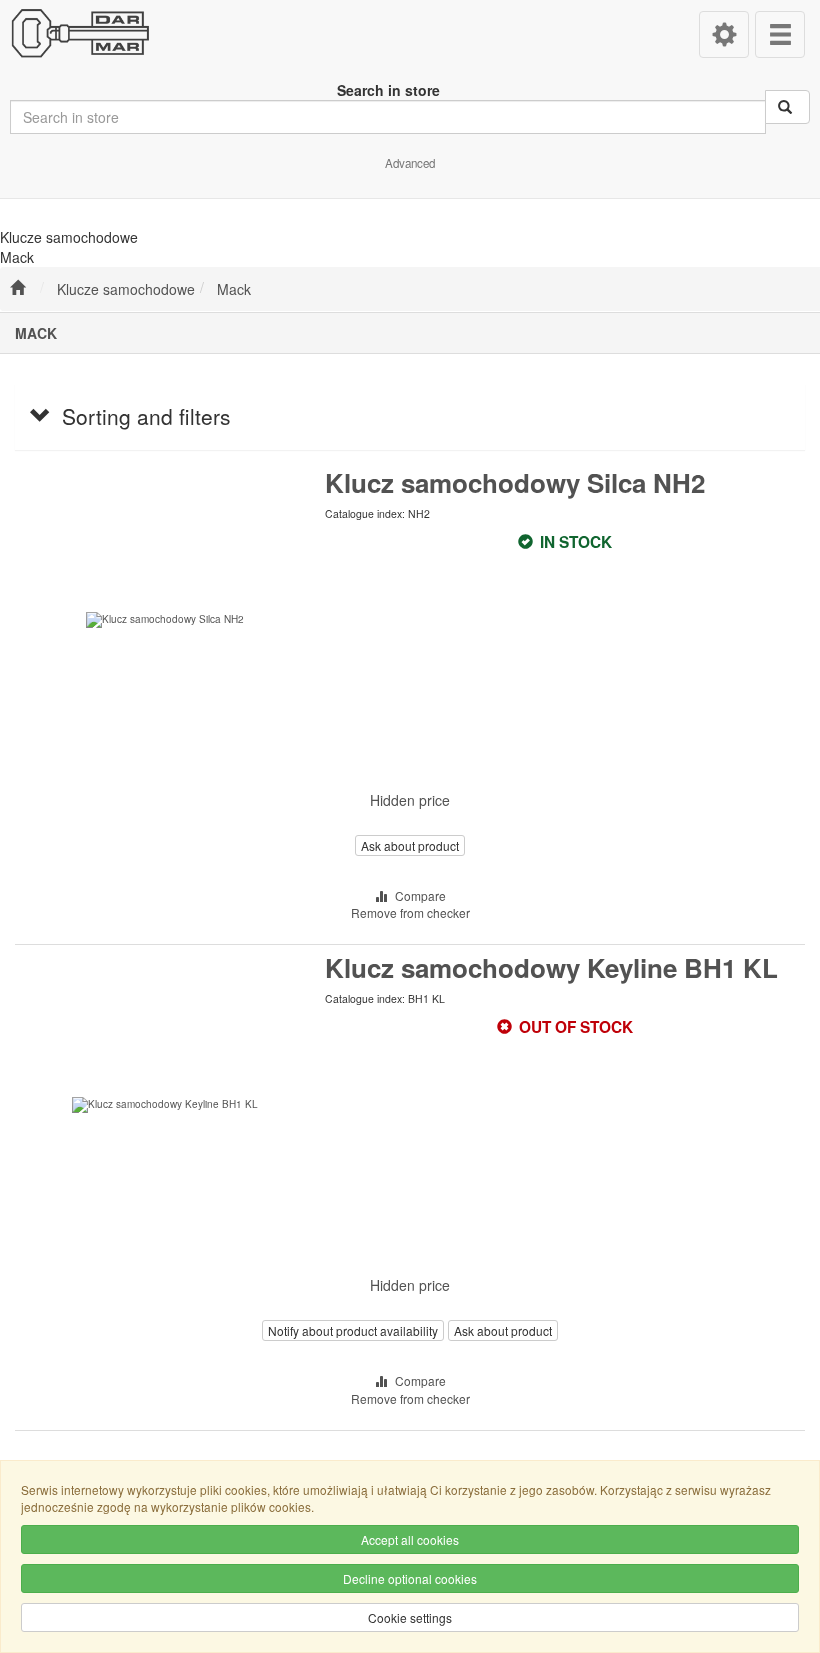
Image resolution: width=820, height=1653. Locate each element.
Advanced (410, 163)
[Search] (787, 107)
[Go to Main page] (17, 289)
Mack (234, 289)
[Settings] (724, 34)
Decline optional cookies (410, 1578)
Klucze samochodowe (126, 289)
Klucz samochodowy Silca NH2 (515, 482)
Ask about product (410, 845)
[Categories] (780, 34)
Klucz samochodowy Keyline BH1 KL (551, 967)
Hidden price (410, 800)
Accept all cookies (410, 1539)
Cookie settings (410, 1617)
